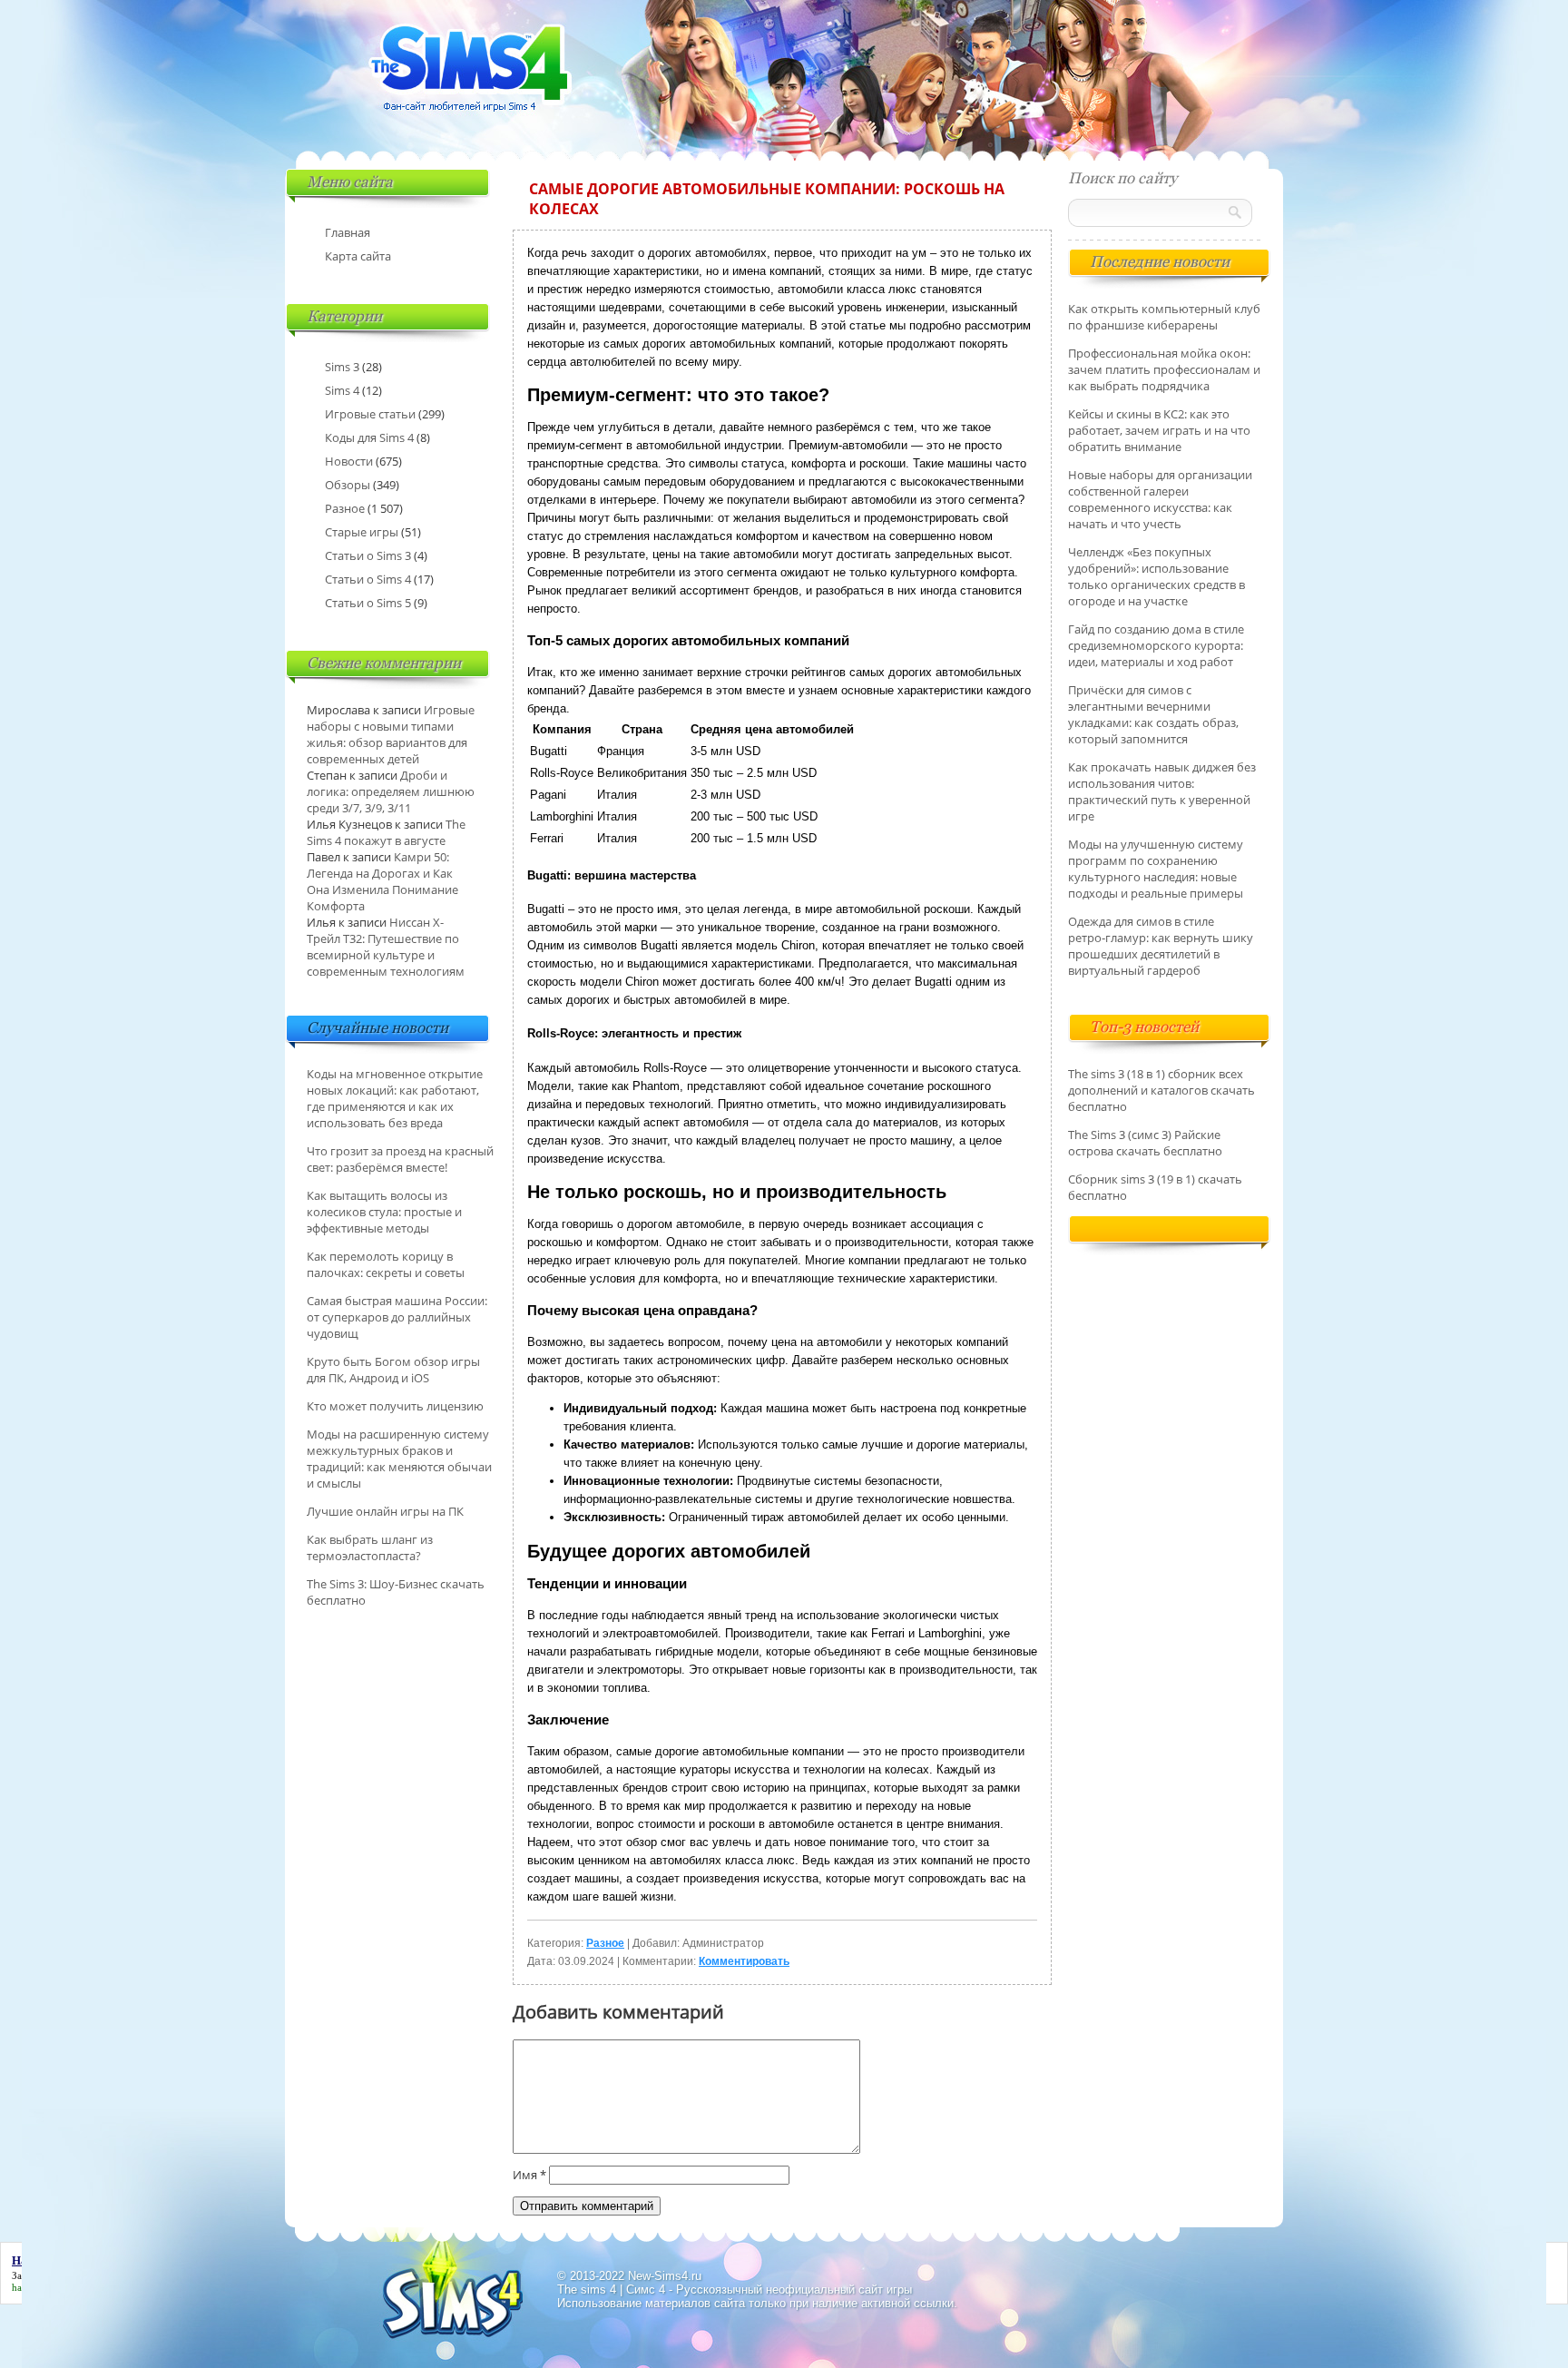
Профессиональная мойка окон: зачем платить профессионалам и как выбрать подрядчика (1164, 369)
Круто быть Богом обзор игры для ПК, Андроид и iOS (393, 1370)
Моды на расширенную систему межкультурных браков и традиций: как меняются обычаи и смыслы (399, 1459)
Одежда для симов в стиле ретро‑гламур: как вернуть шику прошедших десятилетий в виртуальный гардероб (1161, 946)
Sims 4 (342, 390)
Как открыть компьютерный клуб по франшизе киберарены (1164, 317)
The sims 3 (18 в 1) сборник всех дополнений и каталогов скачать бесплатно (1161, 1090)
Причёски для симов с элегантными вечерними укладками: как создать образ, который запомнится (1153, 714)
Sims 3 (342, 367)
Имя (529, 2175)
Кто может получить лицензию (395, 1406)
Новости (349, 461)
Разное (605, 1943)
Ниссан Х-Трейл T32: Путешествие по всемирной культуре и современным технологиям (386, 947)
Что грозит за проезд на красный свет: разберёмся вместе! (400, 1159)
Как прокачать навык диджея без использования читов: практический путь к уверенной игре (1162, 791)
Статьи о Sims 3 (368, 555)
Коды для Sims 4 (369, 437)
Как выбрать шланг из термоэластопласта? (370, 1548)
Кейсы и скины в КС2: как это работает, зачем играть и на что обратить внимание (1159, 430)
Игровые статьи (370, 414)
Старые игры (362, 532)
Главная (348, 232)
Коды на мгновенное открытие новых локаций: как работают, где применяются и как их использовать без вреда (395, 1098)
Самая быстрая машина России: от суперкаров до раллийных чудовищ (397, 1317)
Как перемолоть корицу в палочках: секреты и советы (386, 1264)
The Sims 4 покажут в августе (386, 832)
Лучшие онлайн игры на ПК (385, 1511)
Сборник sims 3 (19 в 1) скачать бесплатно (1155, 1187)
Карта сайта (358, 256)
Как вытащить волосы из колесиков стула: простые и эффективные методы (384, 1212)
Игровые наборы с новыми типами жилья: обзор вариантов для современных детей (391, 734)
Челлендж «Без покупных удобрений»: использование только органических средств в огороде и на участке (1156, 576)
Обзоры (348, 485)
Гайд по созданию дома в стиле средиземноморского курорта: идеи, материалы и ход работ (1156, 645)
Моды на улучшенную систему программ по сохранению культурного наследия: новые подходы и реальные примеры (1156, 869)
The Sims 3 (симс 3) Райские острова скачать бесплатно (1145, 1143)
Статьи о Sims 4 (368, 579)
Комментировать (744, 1961)
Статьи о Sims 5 (368, 603)
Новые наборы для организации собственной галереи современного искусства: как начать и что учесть (1160, 499)
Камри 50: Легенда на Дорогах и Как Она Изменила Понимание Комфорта (382, 881)
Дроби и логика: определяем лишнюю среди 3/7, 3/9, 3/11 (391, 791)
